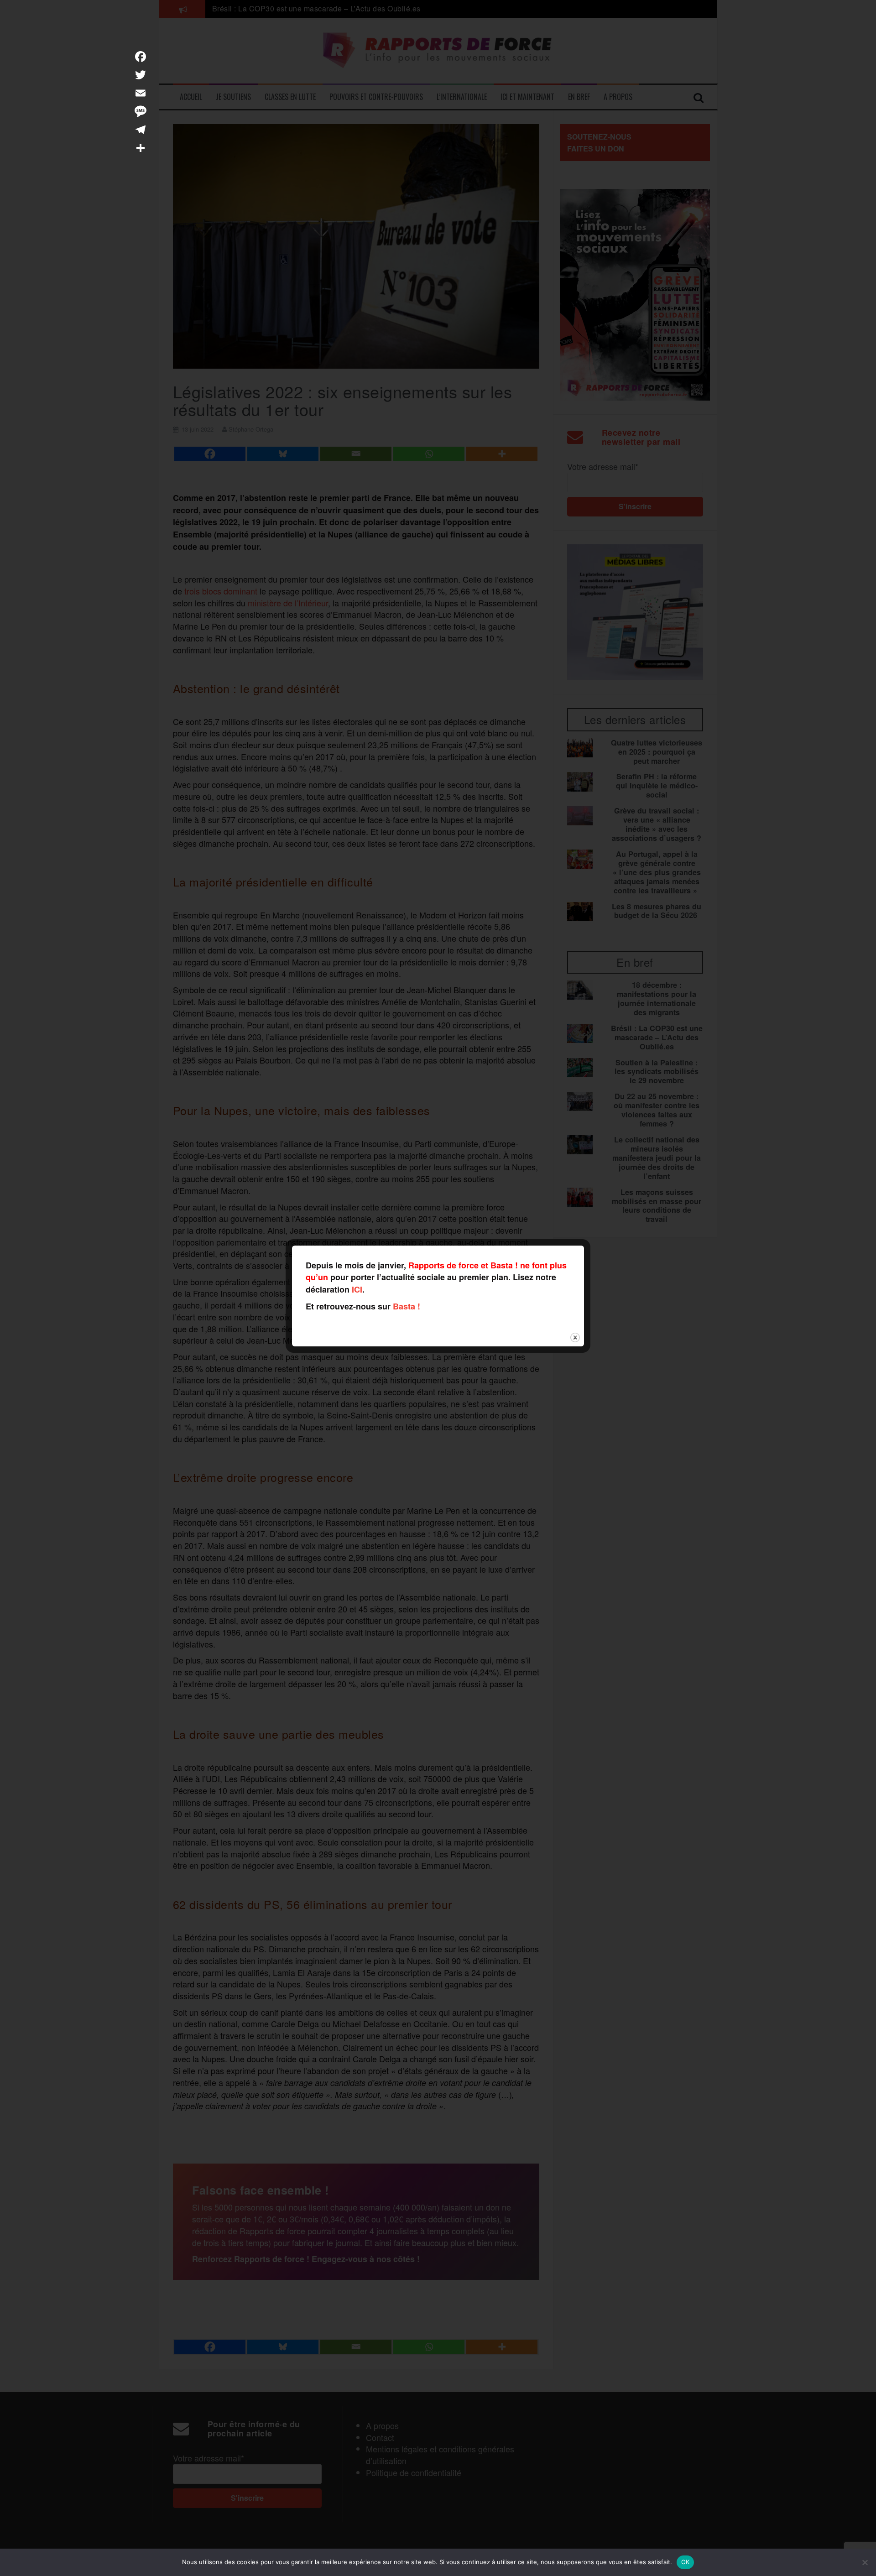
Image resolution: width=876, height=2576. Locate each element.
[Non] (865, 2562)
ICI (357, 1289)
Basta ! (407, 1306)
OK (686, 2562)
